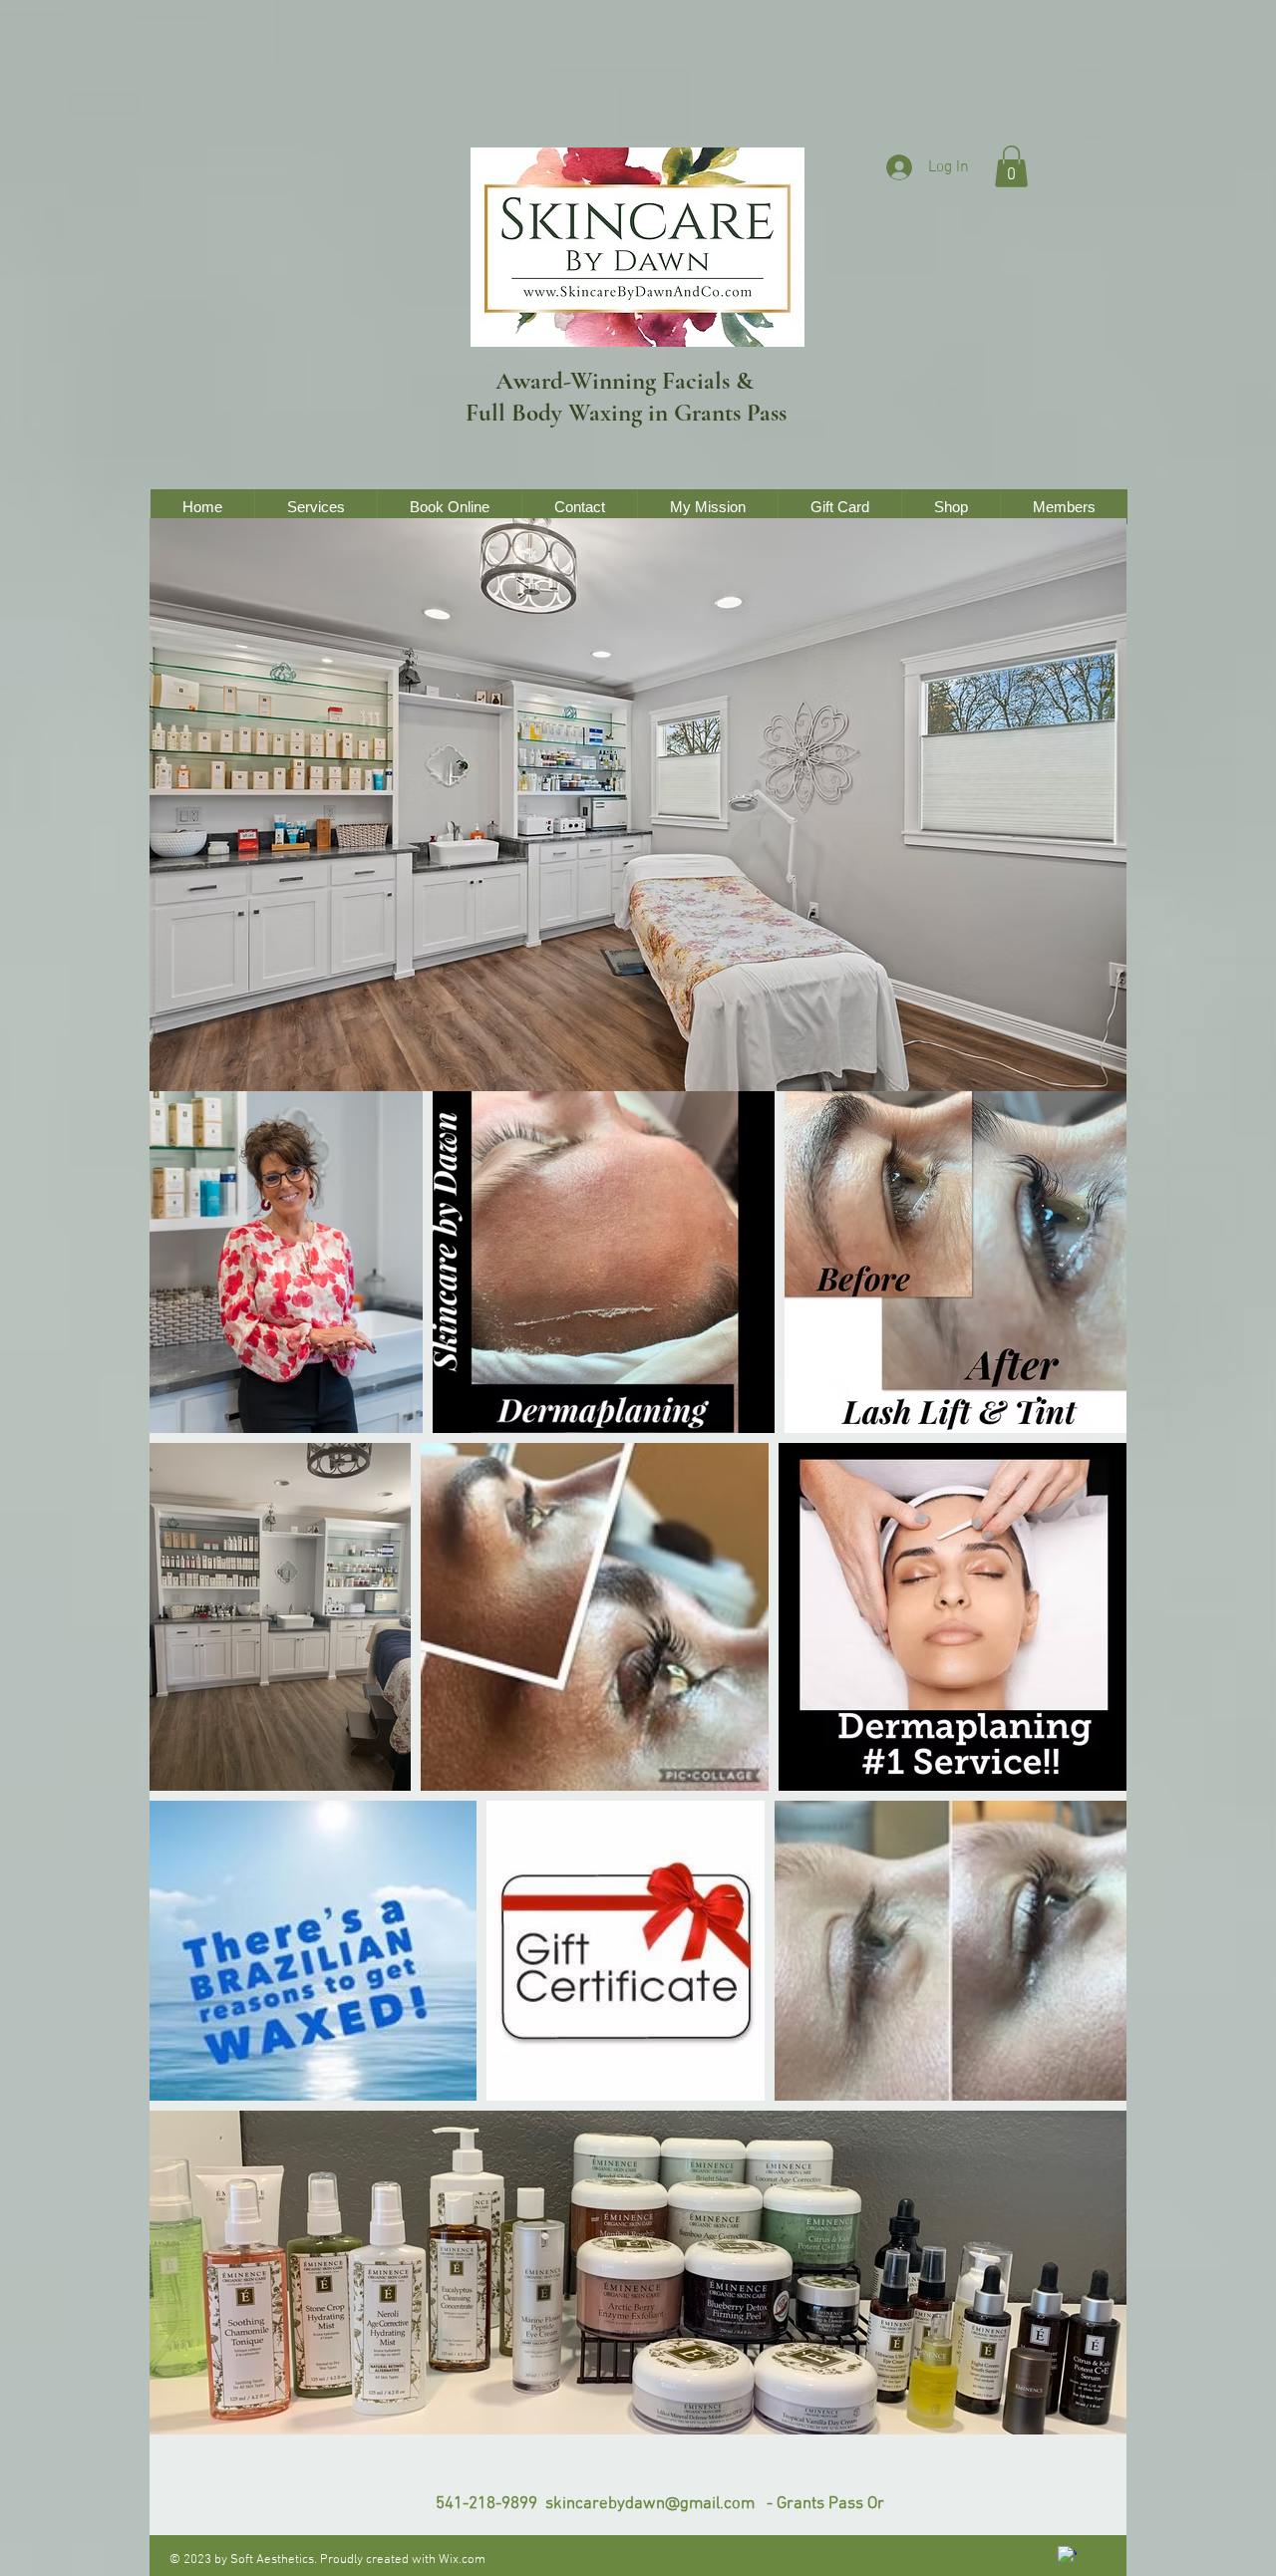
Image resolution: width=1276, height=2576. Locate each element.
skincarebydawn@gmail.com (650, 2504)
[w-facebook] (1067, 2556)
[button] (1011, 166)
